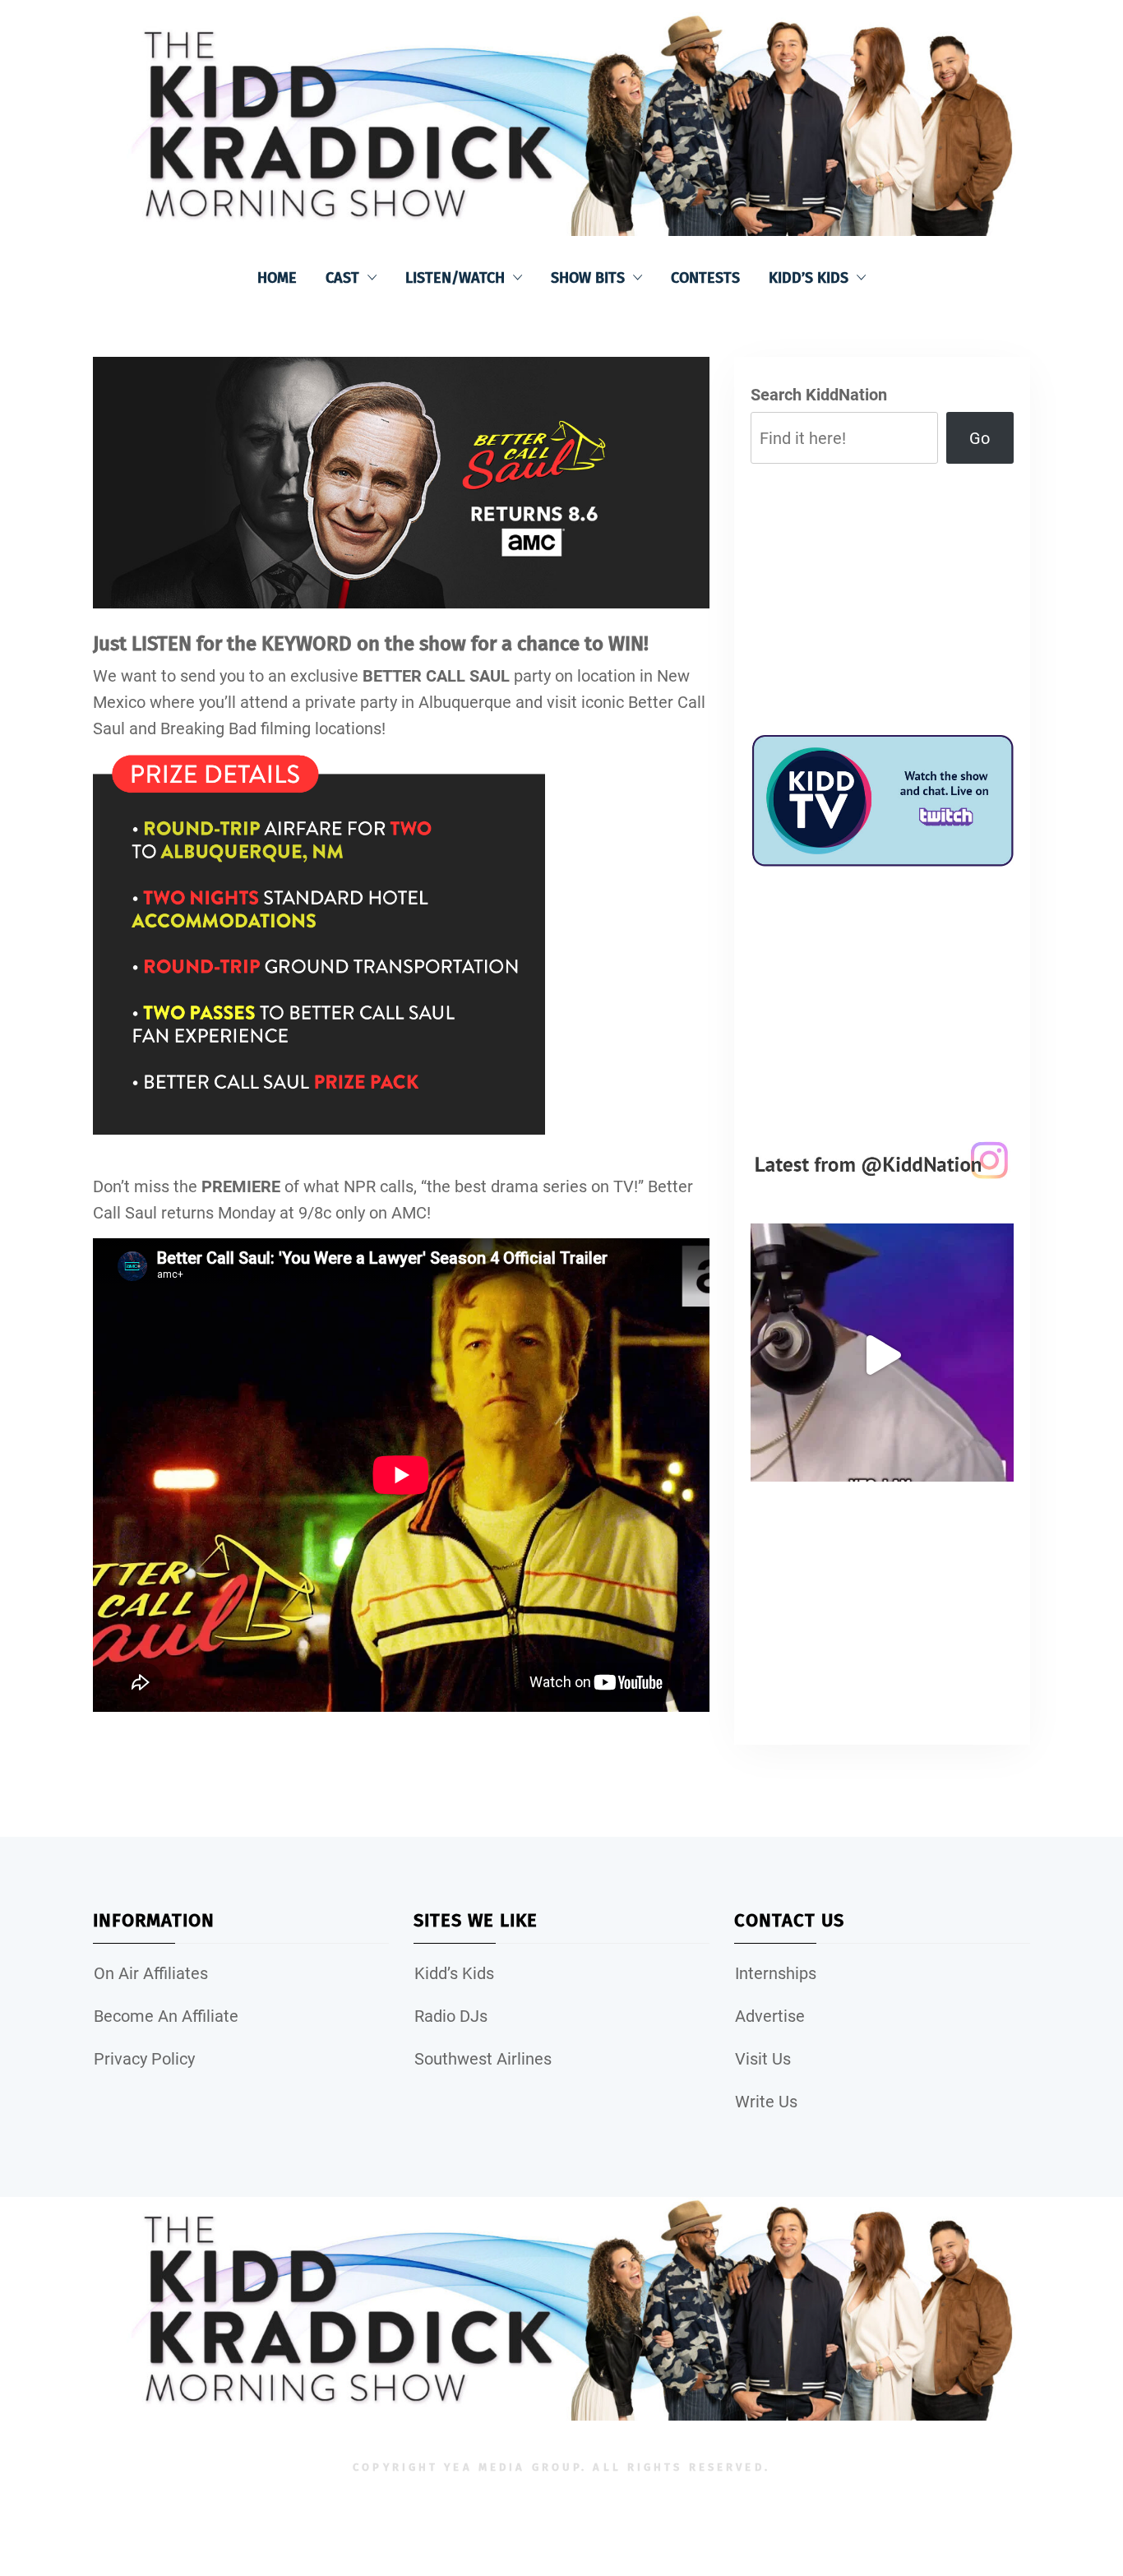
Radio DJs (451, 2016)
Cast (342, 278)
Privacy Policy (144, 2059)
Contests (705, 278)
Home (277, 278)
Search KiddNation (819, 395)
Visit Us (763, 2059)
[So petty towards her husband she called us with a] (882, 1355)
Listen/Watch (455, 278)
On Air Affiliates (151, 1973)
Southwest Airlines (483, 2059)
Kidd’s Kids (809, 278)
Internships (776, 1973)
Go (980, 438)
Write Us (766, 2102)
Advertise (770, 2016)
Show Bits (588, 278)
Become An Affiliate (166, 2016)
